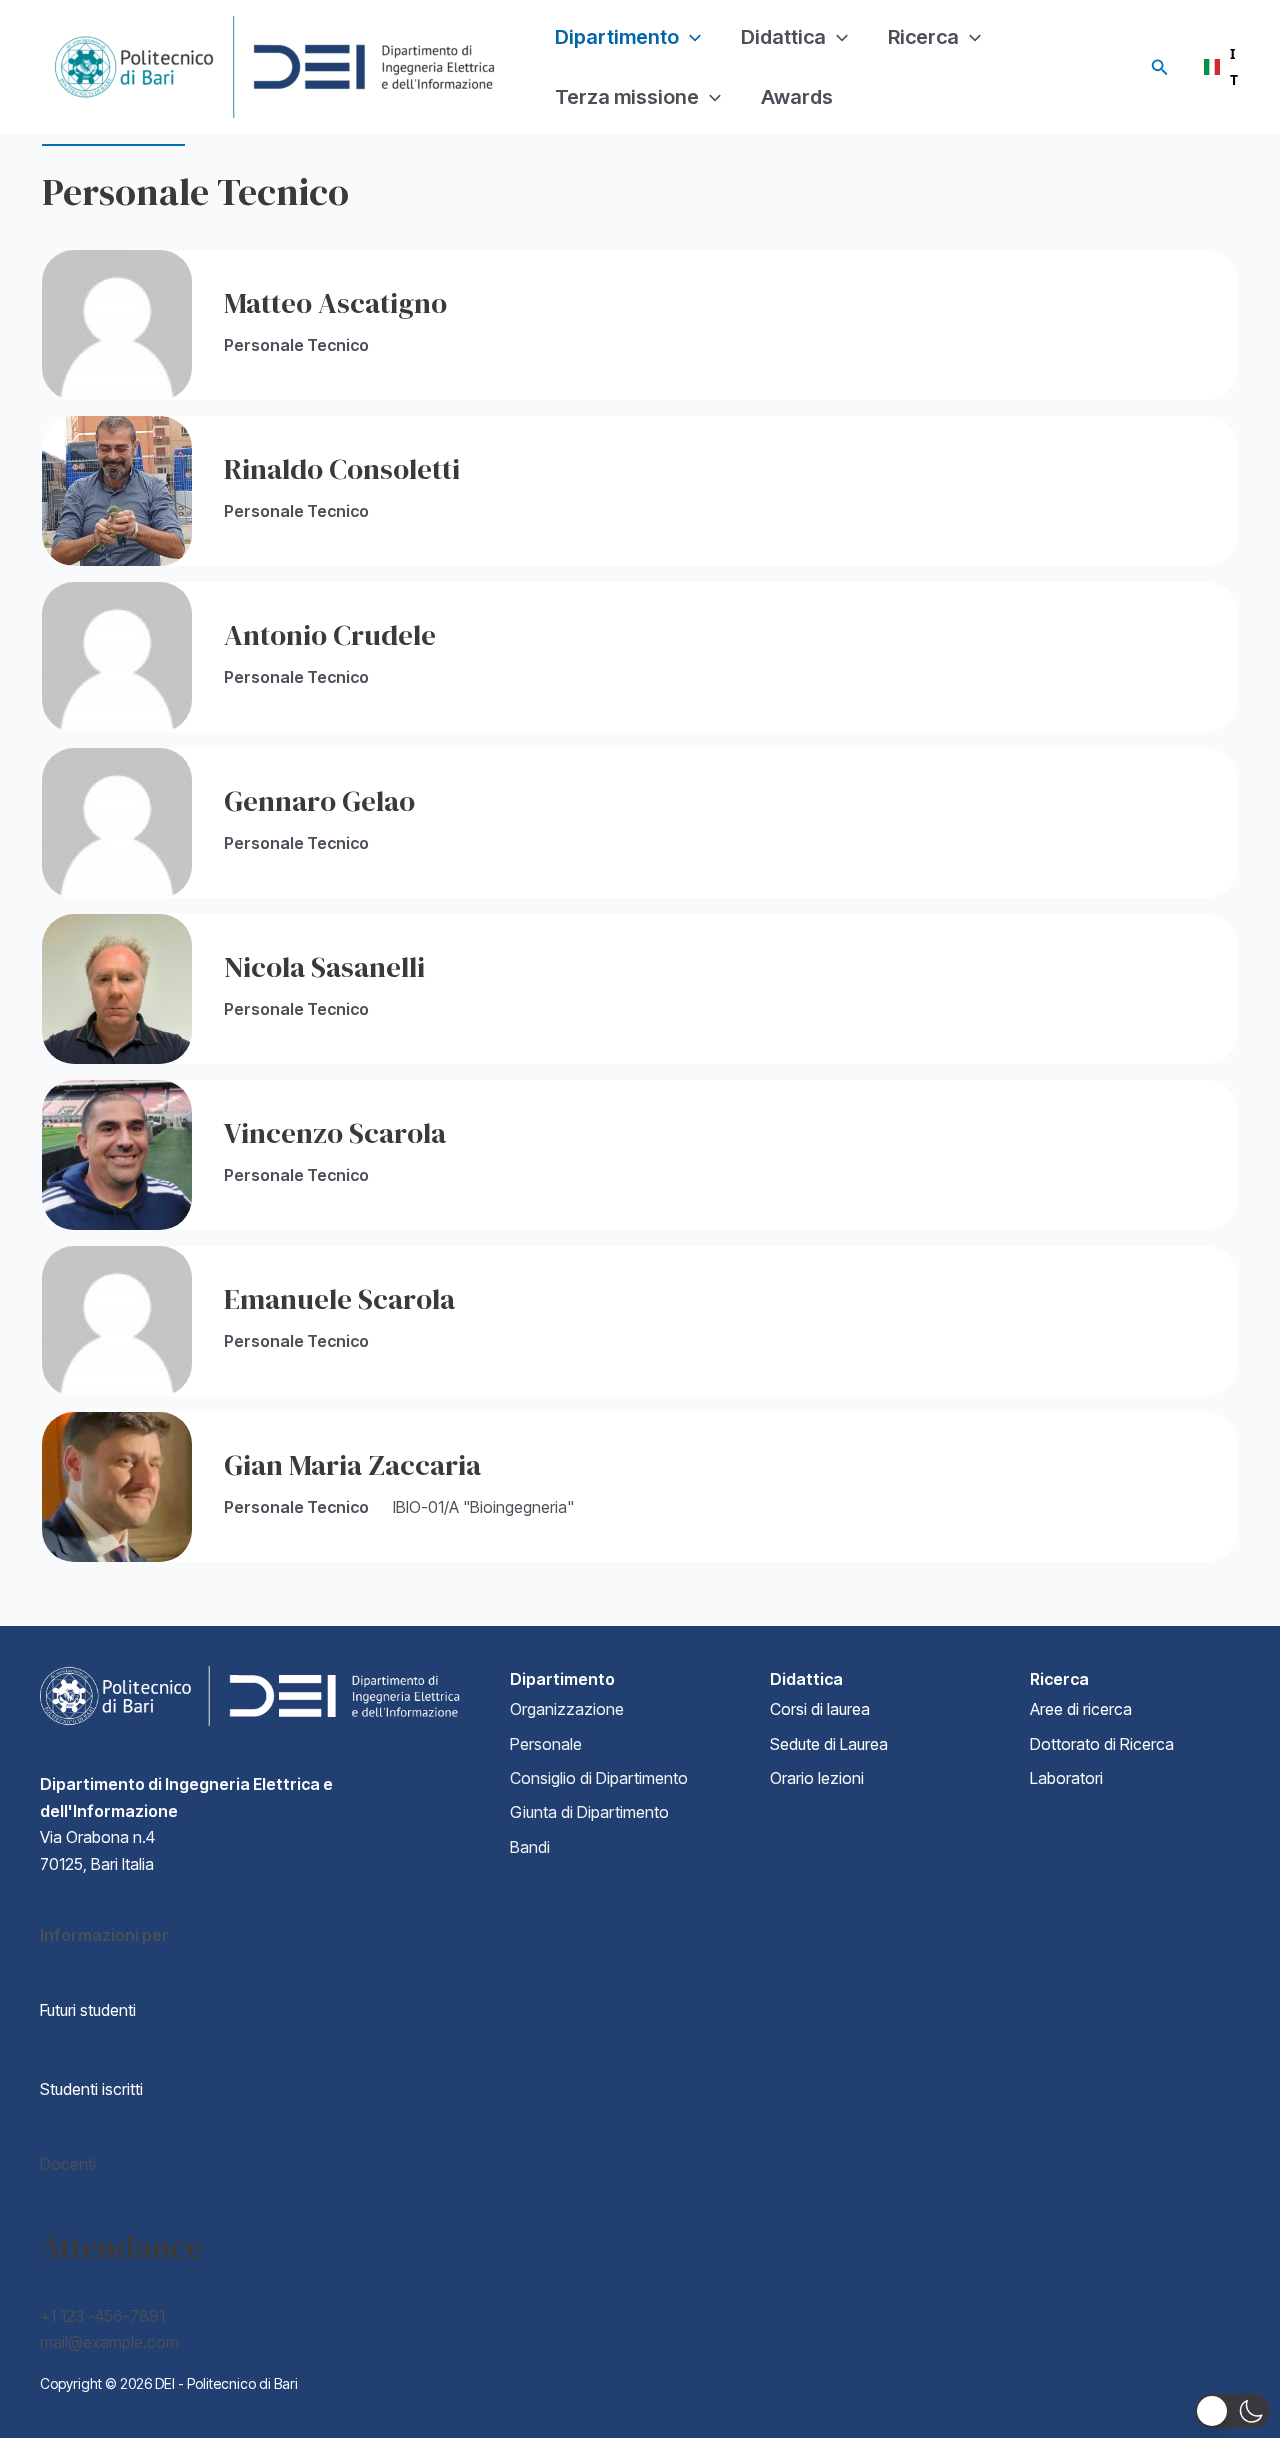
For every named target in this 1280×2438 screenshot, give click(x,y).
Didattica (783, 37)
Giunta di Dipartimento (589, 1812)
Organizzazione (567, 1709)
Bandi (530, 1847)
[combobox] (1217, 67)
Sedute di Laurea (829, 1744)
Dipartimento (617, 37)
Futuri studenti (88, 2010)
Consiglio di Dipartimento (599, 1778)
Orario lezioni (817, 1778)
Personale (546, 1744)
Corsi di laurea (820, 1709)
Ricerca (923, 37)
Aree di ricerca (1081, 1709)
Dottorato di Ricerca (1102, 1744)
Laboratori (1066, 1778)
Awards (797, 97)
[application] (690, 37)
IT (1217, 67)
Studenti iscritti (91, 2089)
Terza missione (627, 97)
